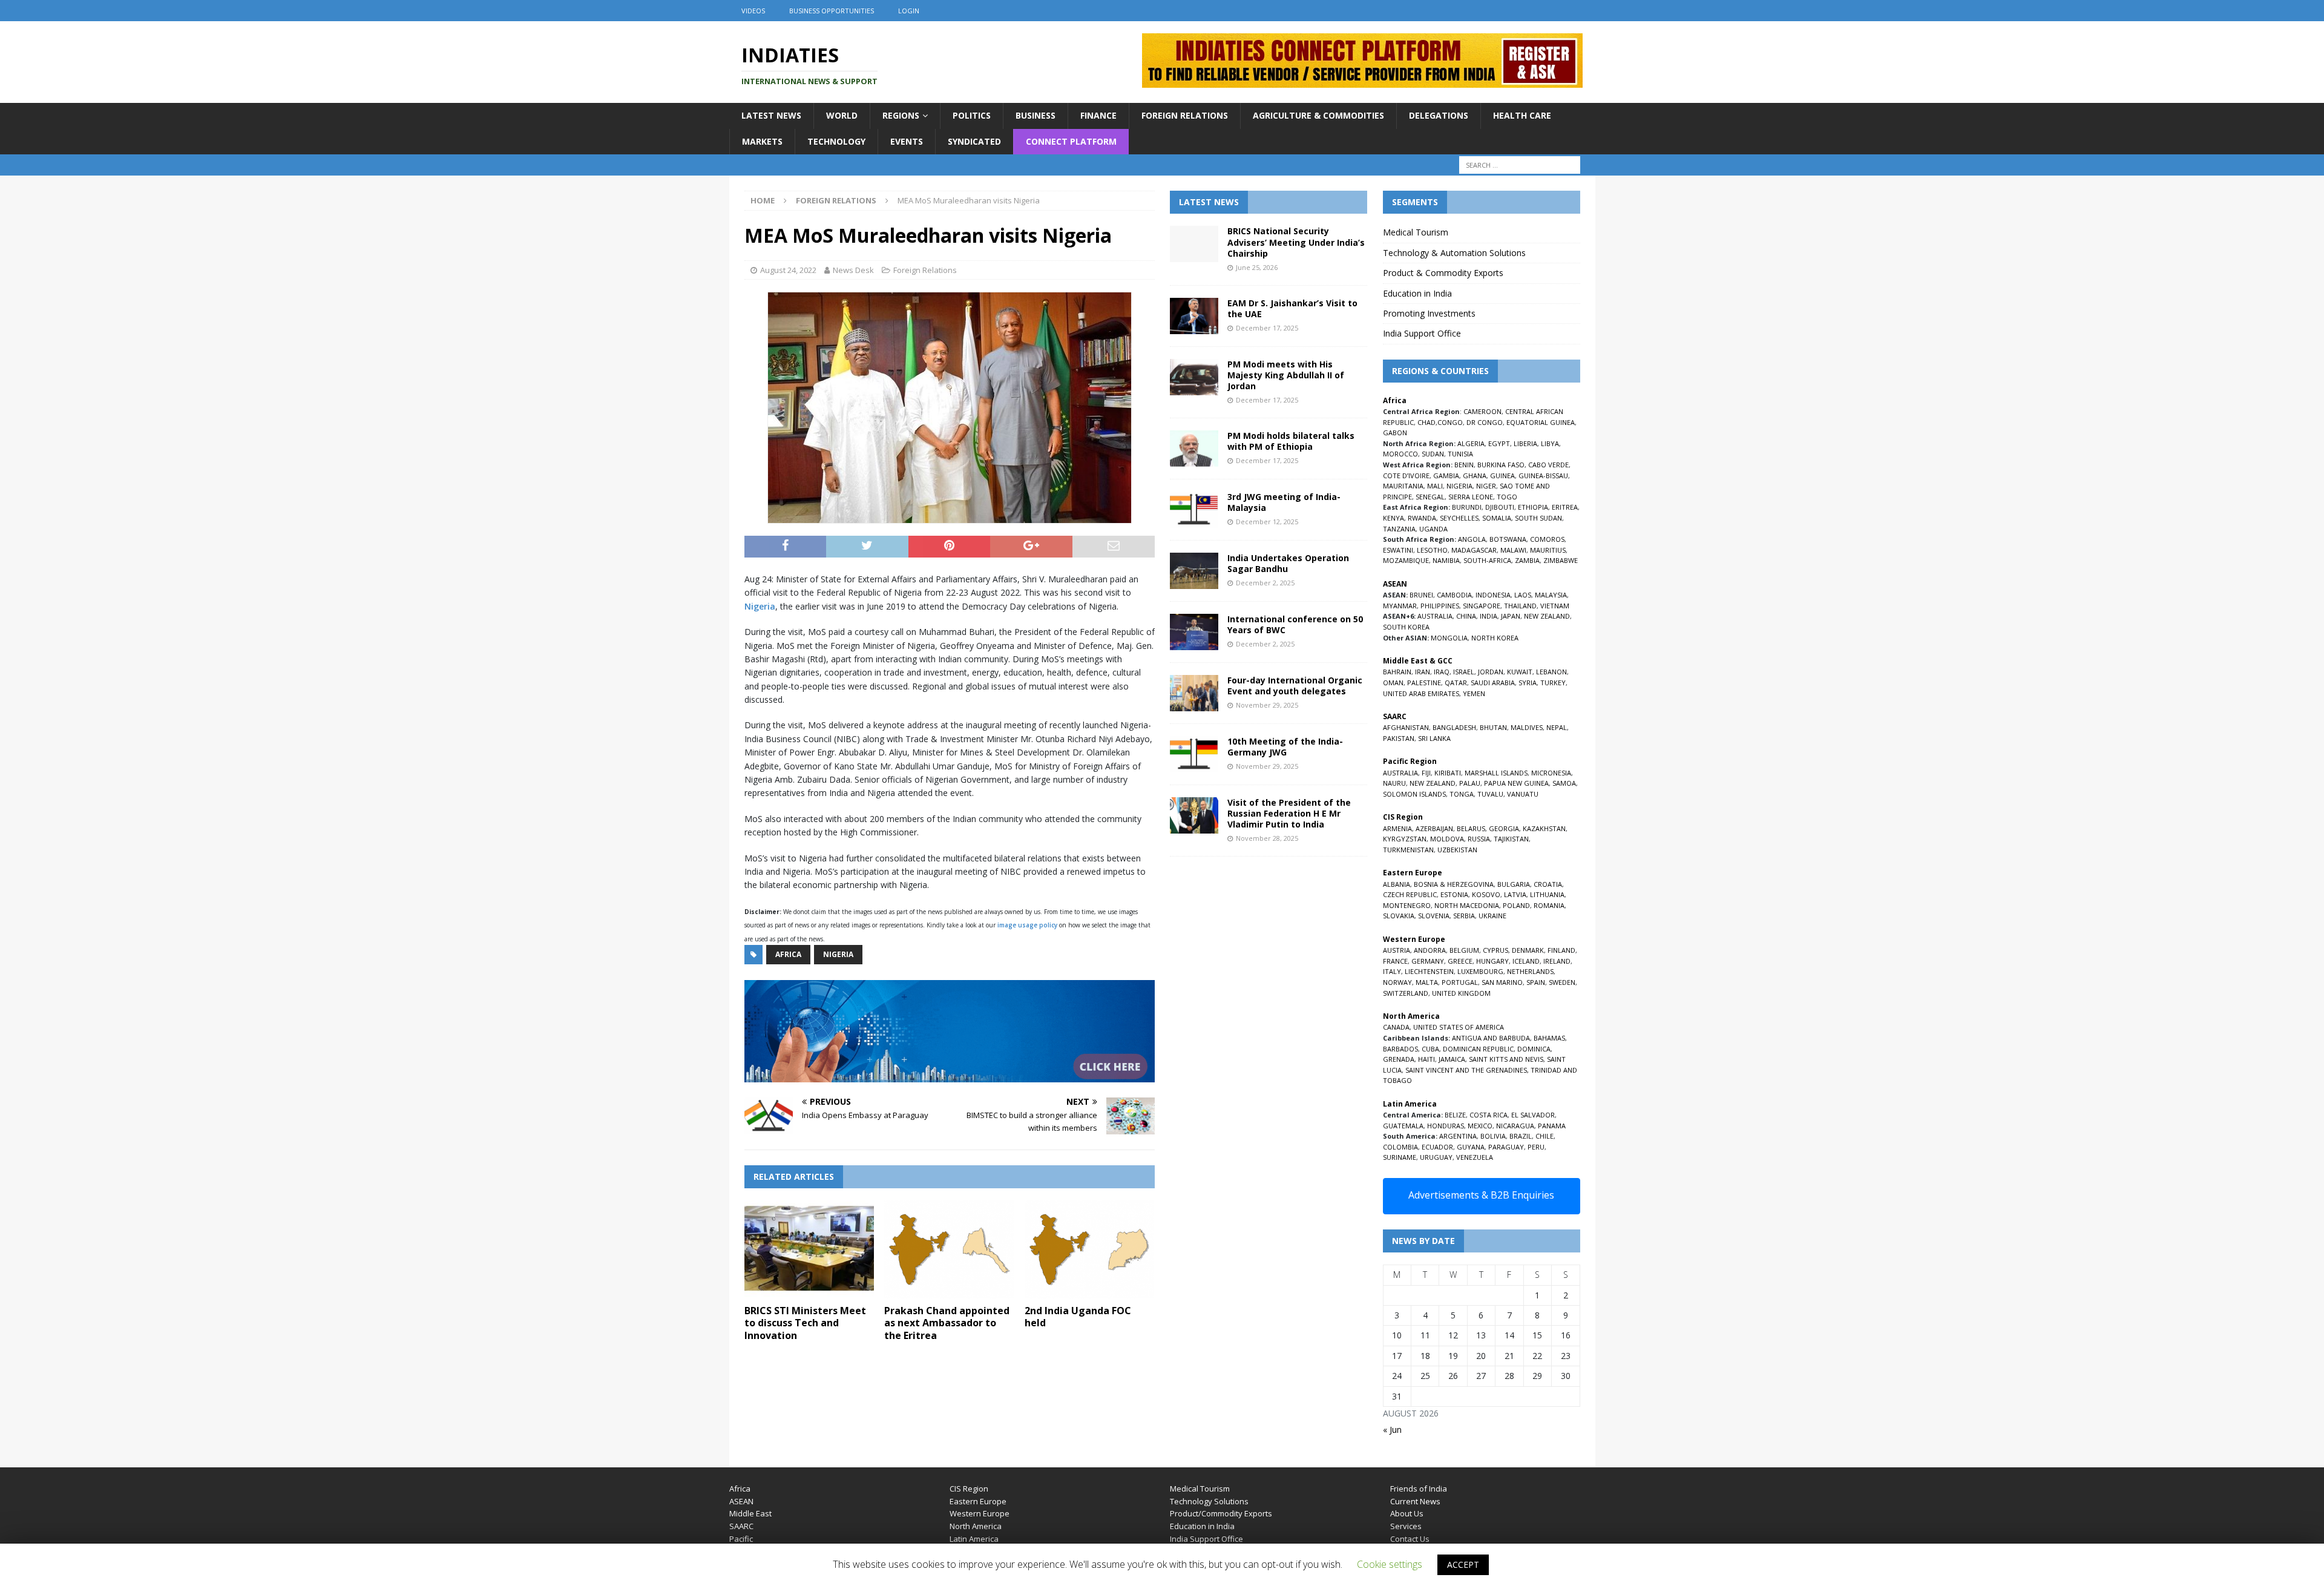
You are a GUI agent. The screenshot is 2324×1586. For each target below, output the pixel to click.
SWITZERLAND (1406, 993)
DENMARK (1528, 950)
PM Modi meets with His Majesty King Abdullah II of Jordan (1286, 375)
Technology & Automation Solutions (1454, 253)
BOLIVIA (1493, 1136)
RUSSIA (1479, 839)
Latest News (771, 115)
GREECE (1460, 961)
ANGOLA (1472, 539)
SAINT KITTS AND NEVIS (1506, 1059)
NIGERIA (1459, 486)
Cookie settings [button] (1390, 1564)
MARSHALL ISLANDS (1496, 773)
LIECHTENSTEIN (1429, 971)
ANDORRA (1430, 950)
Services (1406, 1526)
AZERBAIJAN (1434, 828)
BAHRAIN (1397, 672)
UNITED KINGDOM (1461, 993)
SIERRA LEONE (1471, 497)
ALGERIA (1471, 443)
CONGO (1450, 422)
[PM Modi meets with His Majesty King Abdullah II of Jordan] (1194, 377)
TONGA (1462, 794)
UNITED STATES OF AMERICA (1459, 1027)
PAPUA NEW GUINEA (1516, 783)
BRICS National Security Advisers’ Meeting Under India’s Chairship (1296, 242)
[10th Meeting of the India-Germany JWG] (1194, 754)
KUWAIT (1520, 672)
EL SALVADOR (1533, 1115)
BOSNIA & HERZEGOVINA (1454, 884)
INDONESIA (1493, 595)
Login (909, 11)
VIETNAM (1555, 606)
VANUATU (1523, 794)
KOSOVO (1486, 894)
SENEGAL (1430, 497)
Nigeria (760, 606)
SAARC (741, 1526)
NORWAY (1397, 982)
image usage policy (1027, 925)
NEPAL (1557, 727)
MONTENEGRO (1407, 905)
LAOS (1523, 595)
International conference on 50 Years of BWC (1295, 624)
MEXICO (1480, 1126)
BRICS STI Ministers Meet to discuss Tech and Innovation (805, 1323)
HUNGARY (1492, 961)
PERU (1536, 1147)
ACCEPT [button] (1463, 1565)
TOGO (1507, 497)
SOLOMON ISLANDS (1414, 794)
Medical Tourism (1416, 232)
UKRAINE (1492, 916)
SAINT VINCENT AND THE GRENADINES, (1467, 1070)
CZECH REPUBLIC (1410, 894)
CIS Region (969, 1489)
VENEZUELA (1475, 1157)
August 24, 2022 (788, 270)
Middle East (750, 1513)
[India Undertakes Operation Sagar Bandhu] (1194, 571)
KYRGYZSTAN (1405, 839)
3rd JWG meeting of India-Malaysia (1284, 502)
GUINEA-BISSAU (1543, 475)
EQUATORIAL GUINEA (1541, 422)
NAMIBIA (1446, 560)
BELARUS (1471, 828)
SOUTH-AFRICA (1487, 560)
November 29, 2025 (1267, 705)
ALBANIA (1397, 884)
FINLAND (1561, 950)
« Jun (1392, 1430)
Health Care (1522, 115)
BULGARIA (1514, 884)
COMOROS (1547, 539)
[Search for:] (1520, 165)
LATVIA (1515, 894)
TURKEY (1553, 683)
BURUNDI (1467, 507)
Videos (753, 11)
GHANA (1475, 475)
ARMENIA (1397, 828)
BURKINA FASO (1501, 465)
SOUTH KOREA (1406, 627)
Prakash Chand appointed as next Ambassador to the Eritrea (947, 1323)
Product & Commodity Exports (1443, 273)
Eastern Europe (978, 1501)
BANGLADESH (1454, 727)
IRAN (1423, 672)
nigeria (838, 954)
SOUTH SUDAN (1538, 518)
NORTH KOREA (1495, 638)
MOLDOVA (1447, 839)
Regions (901, 115)
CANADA (1396, 1027)
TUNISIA (1460, 454)
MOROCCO (1400, 454)
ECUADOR (1437, 1147)
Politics (972, 115)
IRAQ (1442, 672)
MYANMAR (1400, 606)
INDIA (1489, 616)
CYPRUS (1495, 950)
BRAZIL (1521, 1136)
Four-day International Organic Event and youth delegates (1295, 686)
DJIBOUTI (1500, 507)
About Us (1407, 1513)
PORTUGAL (1460, 982)
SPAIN (1536, 982)
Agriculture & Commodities (1318, 115)
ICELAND (1526, 961)
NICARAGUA (1515, 1126)
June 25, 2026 (1257, 267)
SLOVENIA (1434, 916)
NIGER (1486, 486)
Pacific (741, 1539)
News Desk (853, 270)
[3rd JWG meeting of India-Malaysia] (1194, 510)
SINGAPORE (1482, 606)
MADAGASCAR (1474, 550)
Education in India (1417, 293)
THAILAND (1520, 606)
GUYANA (1471, 1147)
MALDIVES (1527, 727)
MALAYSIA (1551, 595)
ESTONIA (1454, 894)
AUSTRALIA (1435, 616)
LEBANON (1551, 672)
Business (1036, 115)
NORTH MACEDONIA (1467, 905)
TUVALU (1490, 794)
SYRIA (1528, 683)
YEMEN (1474, 693)
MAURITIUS (1548, 550)
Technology (836, 141)
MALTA (1427, 982)
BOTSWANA (1508, 539)
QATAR (1456, 683)
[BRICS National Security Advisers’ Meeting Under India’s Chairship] (1194, 244)
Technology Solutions (1209, 1501)
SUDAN (1433, 454)
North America (976, 1526)
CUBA (1430, 1049)
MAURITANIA (1403, 486)
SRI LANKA (1434, 738)
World (842, 115)
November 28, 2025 (1267, 838)
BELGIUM (1464, 950)
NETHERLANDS (1530, 971)
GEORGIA (1504, 828)
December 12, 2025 (1267, 522)
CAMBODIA (1454, 595)
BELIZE (1455, 1115)
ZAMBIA (1527, 560)
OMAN (1393, 683)
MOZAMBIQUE (1406, 560)
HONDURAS (1446, 1126)
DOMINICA (1534, 1049)
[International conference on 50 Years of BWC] (1194, 632)
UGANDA (1433, 529)
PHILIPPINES (1440, 606)
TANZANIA (1399, 529)
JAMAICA (1452, 1059)
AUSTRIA (1397, 950)
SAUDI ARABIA (1493, 683)
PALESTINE (1424, 683)
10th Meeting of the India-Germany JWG (1285, 747)
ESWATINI (1398, 550)
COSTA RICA (1489, 1115)
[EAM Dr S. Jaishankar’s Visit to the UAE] (1194, 316)
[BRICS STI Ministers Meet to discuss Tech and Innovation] (809, 1249)
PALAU (1470, 783)
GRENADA (1399, 1059)
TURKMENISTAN (1408, 850)
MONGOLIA (1449, 638)
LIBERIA (1525, 443)
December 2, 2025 (1265, 583)
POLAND (1516, 905)
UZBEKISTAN (1457, 850)
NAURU (1394, 783)
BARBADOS (1400, 1049)
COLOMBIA (1400, 1147)
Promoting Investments (1429, 313)
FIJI (1426, 773)
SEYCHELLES (1459, 518)
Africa (788, 954)
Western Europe (980, 1513)
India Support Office (1422, 333)
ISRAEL (1464, 672)
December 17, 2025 (1267, 328)
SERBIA (1464, 916)
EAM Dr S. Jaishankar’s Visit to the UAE (1292, 308)
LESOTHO (1432, 550)
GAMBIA (1446, 475)
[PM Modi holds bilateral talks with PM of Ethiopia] (1194, 449)
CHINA (1466, 616)
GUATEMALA (1403, 1126)
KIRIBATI (1448, 773)
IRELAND (1557, 961)
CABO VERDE (1548, 465)
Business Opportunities (832, 11)
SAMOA (1564, 783)
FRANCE (1395, 961)
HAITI (1426, 1059)
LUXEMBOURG (1480, 971)
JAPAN (1511, 616)
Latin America (974, 1539)
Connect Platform (1071, 141)
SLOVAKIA (1399, 916)
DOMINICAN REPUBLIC (1478, 1049)
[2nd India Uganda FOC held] (1090, 1249)
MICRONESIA (1551, 773)
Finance (1098, 115)
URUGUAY (1436, 1157)
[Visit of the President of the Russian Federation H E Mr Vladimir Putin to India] (1194, 815)
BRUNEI (1421, 595)
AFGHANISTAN (1406, 727)
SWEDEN (1562, 982)
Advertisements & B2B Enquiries (1481, 1195)
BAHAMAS (1549, 1038)
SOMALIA (1497, 518)
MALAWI (1513, 550)
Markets (762, 141)
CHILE (1544, 1136)
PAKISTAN (1399, 738)
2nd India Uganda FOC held (1078, 1317)
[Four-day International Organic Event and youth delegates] (1194, 693)
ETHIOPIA (1533, 507)
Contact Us (1410, 1539)
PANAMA (1552, 1126)
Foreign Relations (1185, 115)
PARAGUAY (1506, 1147)
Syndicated (974, 141)
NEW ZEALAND (1547, 616)
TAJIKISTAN (1511, 839)
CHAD (1426, 422)
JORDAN (1491, 672)
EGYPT (1499, 443)
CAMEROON (1482, 411)
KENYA (1393, 518)
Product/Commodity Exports (1221, 1513)
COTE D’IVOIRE (1406, 475)
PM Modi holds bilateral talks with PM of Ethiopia (1291, 441)
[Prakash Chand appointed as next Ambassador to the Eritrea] (949, 1249)
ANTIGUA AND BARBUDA (1491, 1038)
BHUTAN (1493, 727)
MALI (1435, 486)
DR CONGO (1485, 422)
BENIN (1464, 465)
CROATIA (1548, 884)
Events (907, 141)
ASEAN (1395, 584)
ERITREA (1565, 507)
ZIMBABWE (1561, 560)
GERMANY (1428, 961)
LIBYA (1550, 443)
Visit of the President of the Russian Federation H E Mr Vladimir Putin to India (1289, 813)
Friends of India (1419, 1489)
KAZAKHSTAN (1544, 828)
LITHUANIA (1547, 894)
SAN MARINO (1502, 982)
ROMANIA (1549, 905)
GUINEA (1502, 475)
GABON (1395, 433)
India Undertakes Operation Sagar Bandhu (1288, 563)
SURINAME (1400, 1157)
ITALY (1392, 971)
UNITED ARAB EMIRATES (1421, 693)
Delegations (1439, 115)
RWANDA (1422, 518)
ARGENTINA (1458, 1136)
